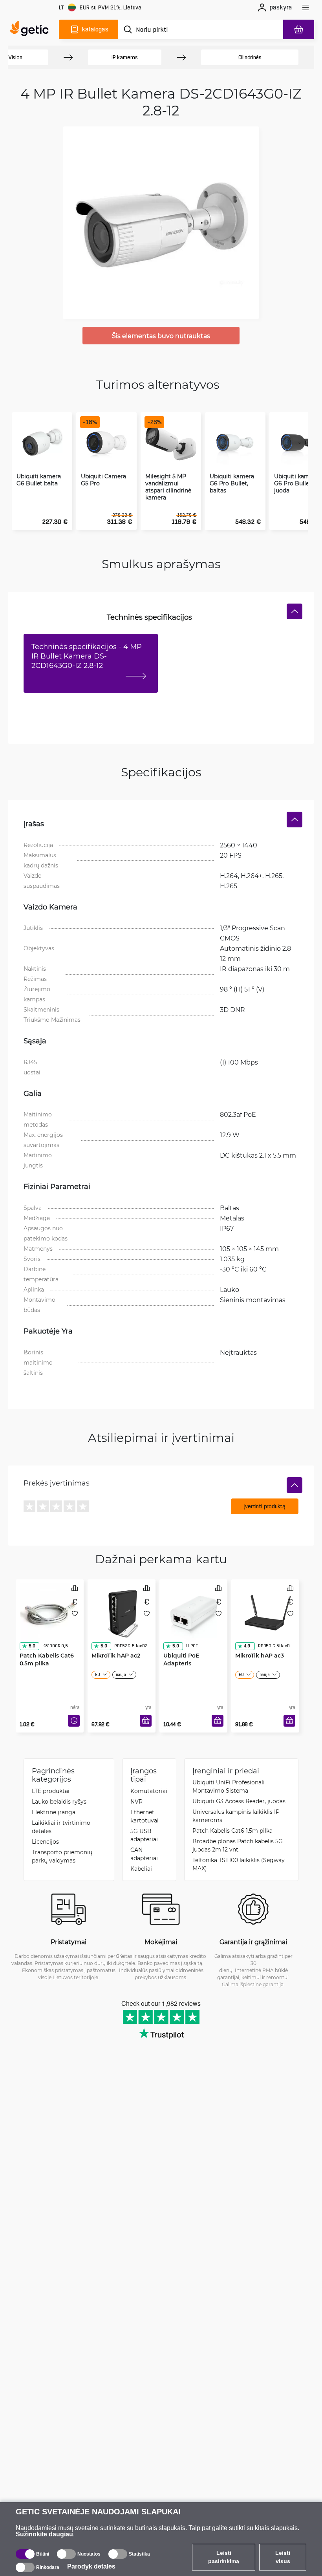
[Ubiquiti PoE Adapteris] (193, 1613)
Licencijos (45, 1841)
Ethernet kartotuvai (145, 1816)
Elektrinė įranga (54, 1812)
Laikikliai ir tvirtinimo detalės (61, 1827)
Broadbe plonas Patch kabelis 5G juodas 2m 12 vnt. (238, 1845)
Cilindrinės (250, 57)
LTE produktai (51, 1791)
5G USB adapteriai (144, 1835)
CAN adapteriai (144, 1854)
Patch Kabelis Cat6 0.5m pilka (47, 1659)
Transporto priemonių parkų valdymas (62, 1856)
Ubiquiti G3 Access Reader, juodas (239, 1801)
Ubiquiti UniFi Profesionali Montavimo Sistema (229, 1786)
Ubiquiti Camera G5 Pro (103, 480)
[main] (31, 29)
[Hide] (295, 611)
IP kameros (125, 57)
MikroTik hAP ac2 (116, 1655)
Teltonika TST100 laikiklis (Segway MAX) (239, 1864)
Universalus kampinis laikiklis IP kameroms (236, 1816)
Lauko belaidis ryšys (59, 1801)
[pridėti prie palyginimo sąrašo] (75, 1588)
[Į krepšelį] (146, 1721)
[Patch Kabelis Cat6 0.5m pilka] (50, 1613)
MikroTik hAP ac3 (260, 1655)
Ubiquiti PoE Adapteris (181, 1659)
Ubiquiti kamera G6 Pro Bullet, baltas (232, 483)
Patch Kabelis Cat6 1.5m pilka (232, 1830)
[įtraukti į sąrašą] (75, 1614)
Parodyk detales (91, 2566)
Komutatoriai (149, 1791)
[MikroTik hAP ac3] (265, 1613)
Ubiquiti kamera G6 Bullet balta (39, 480)
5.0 (32, 1646)
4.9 (247, 1646)
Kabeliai (141, 1869)
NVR (136, 1801)
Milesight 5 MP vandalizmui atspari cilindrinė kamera (168, 487)
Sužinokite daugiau (44, 2534)
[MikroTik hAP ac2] (122, 1613)
